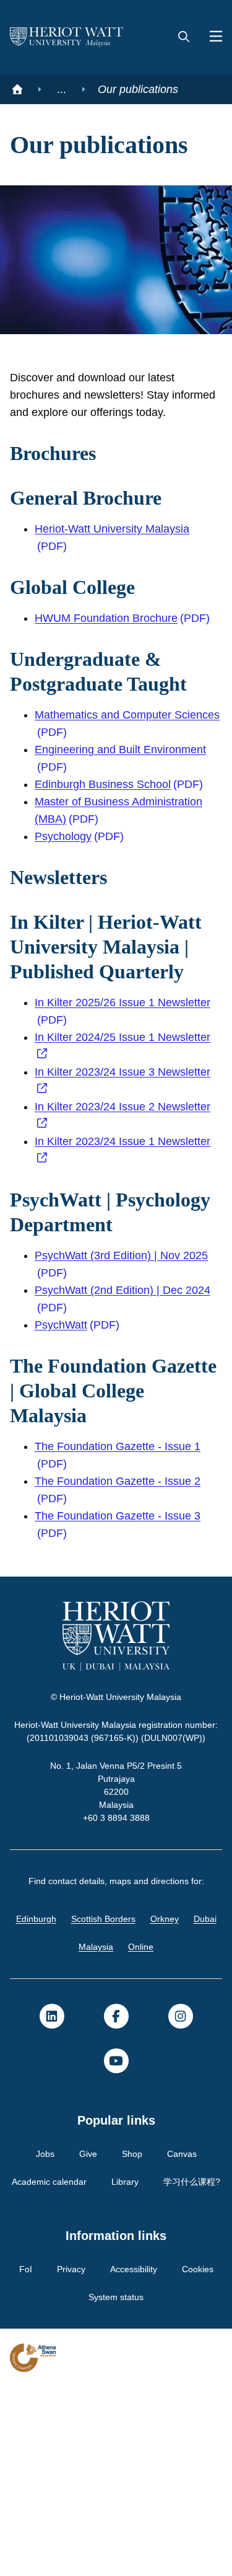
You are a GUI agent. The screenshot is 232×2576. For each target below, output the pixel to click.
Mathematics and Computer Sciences (109, 797)
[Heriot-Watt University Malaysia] (67, 37)
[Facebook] (116, 2177)
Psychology (64, 910)
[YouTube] (116, 2222)
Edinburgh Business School (106, 858)
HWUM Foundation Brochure (111, 667)
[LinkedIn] (52, 2177)
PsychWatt (62, 1473)
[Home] (17, 89)
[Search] (184, 37)
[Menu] (211, 37)
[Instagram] (181, 2177)
